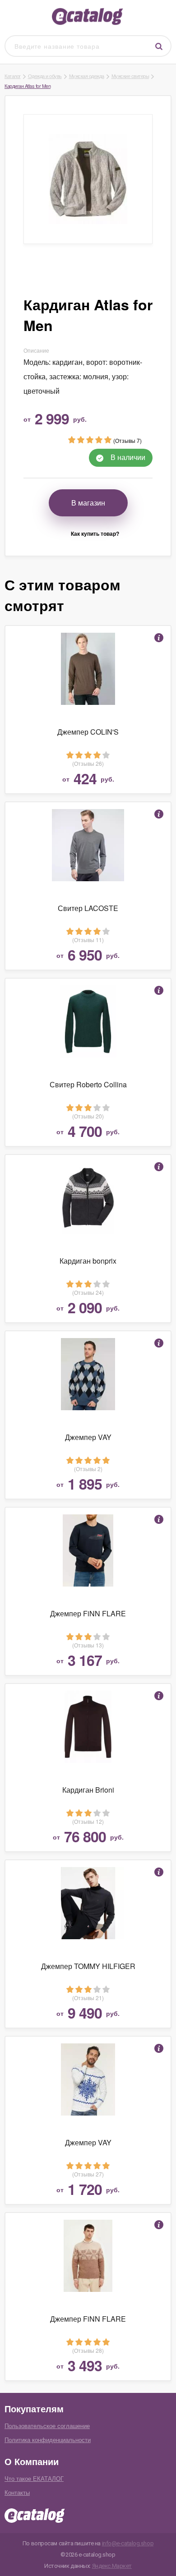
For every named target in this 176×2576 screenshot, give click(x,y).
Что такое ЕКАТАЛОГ (34, 2478)
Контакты (17, 2492)
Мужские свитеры (130, 76)
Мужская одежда (87, 76)
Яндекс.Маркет (112, 2566)
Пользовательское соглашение (47, 2426)
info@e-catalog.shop (128, 2543)
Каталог (13, 76)
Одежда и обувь (45, 76)
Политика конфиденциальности (48, 2440)
